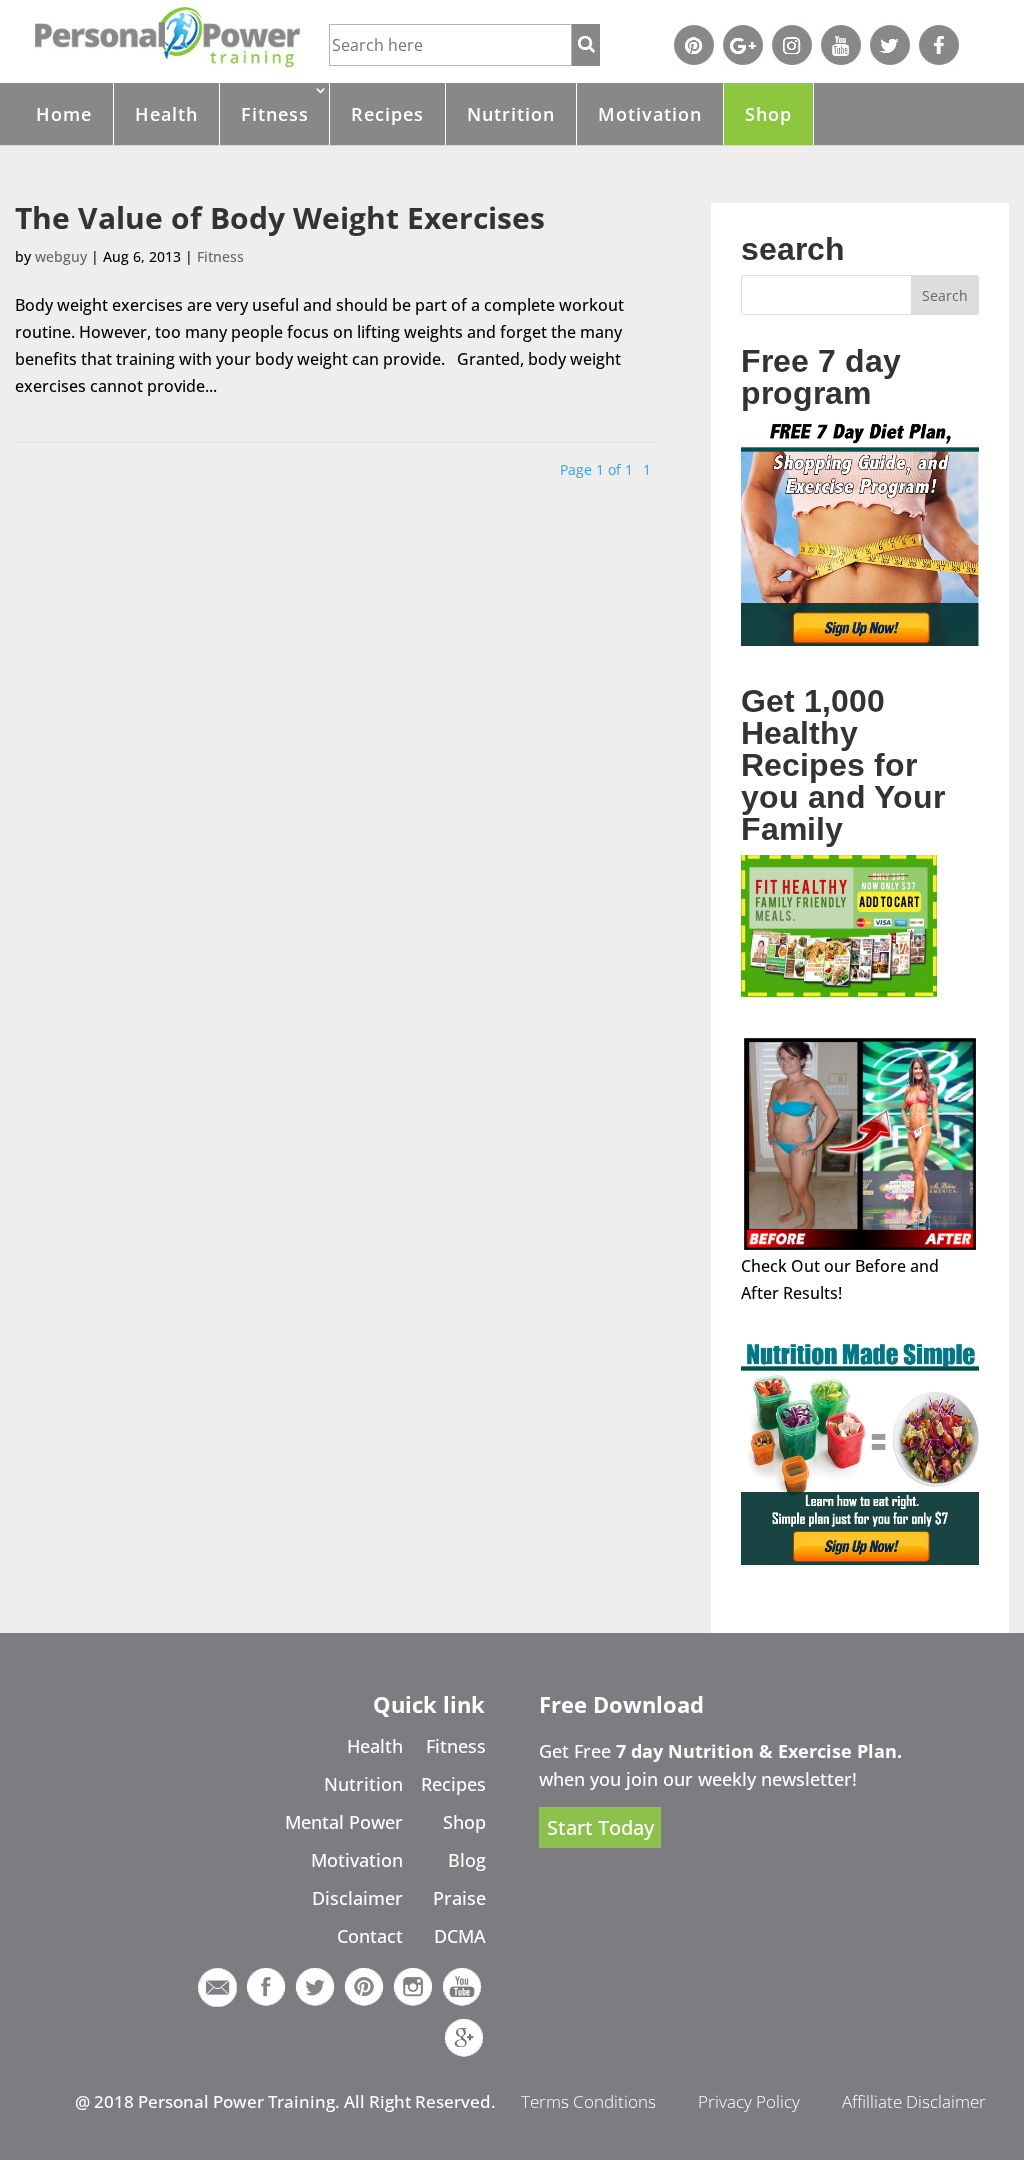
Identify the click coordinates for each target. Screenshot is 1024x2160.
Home (64, 114)
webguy (61, 256)
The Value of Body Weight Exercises (280, 217)
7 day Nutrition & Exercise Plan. (759, 1751)
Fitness (275, 114)
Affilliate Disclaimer (914, 2101)
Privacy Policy (749, 2101)
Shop (768, 114)
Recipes (387, 114)
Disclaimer (357, 1898)
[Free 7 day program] (860, 640)
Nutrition (511, 114)
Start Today (600, 1827)
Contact (370, 1936)
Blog (467, 1860)
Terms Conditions (588, 2101)
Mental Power (344, 1822)
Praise (459, 1898)
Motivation (650, 114)
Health (166, 114)
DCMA (460, 1936)
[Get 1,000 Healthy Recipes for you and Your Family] (839, 991)
